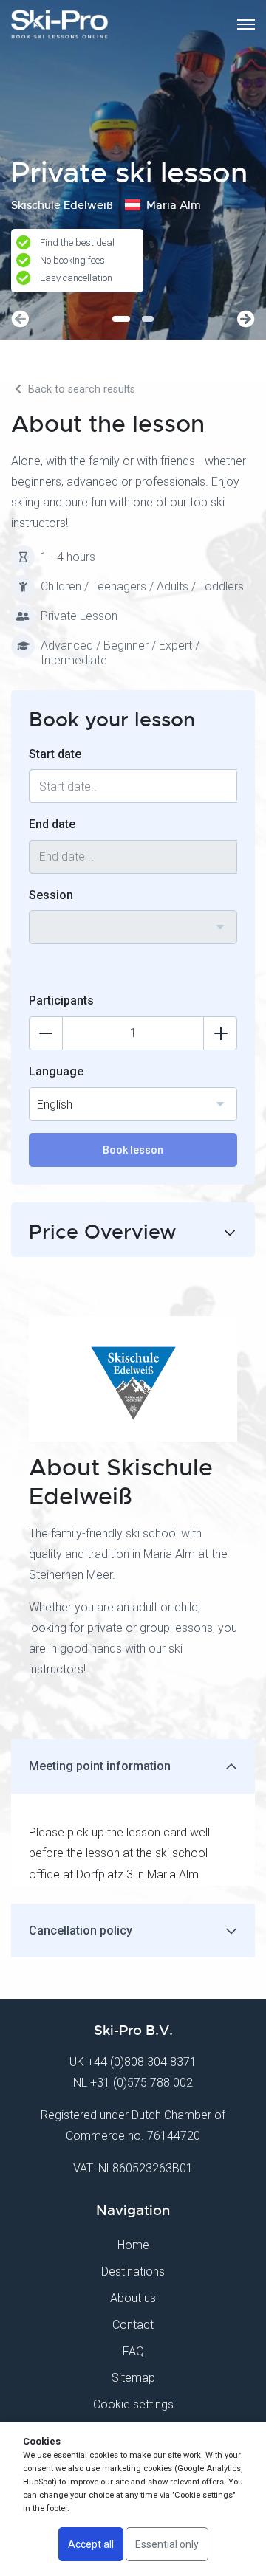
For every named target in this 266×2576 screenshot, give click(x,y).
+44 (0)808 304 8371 (142, 2062)
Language (56, 1071)
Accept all (91, 2544)
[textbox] (133, 918)
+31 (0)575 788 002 (141, 2083)
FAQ (133, 2351)
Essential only (167, 2544)
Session (51, 895)
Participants (61, 1001)
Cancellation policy (81, 1931)
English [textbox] (55, 1105)
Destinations (133, 2272)
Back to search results (80, 389)
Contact (133, 2325)
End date (52, 824)
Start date (55, 754)
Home (133, 2245)
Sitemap (133, 2378)
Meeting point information (100, 1766)
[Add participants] (220, 1033)
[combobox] (133, 927)
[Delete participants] (46, 1033)
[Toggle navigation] (246, 24)
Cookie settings (133, 2404)
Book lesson (133, 1150)
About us (133, 2298)
